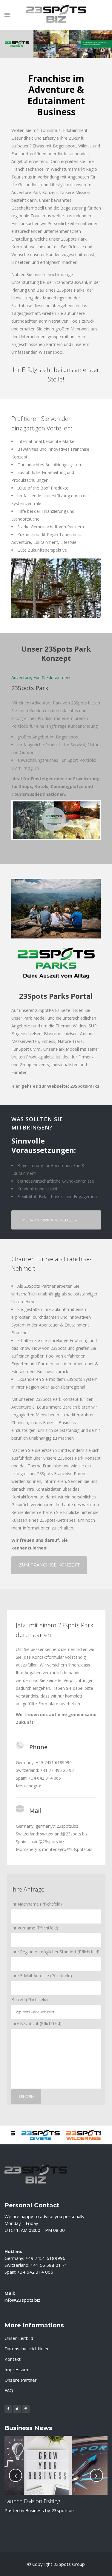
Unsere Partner (21, 2380)
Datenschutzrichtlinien (27, 2349)
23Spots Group (69, 2564)
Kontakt (13, 2359)
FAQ (9, 2390)
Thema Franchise (45, 1466)
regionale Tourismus (31, 216)
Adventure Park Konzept (35, 192)
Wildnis (85, 146)
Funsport (20, 154)
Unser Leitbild (19, 2338)
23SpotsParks (85, 1086)
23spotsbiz (63, 2510)
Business (35, 2510)
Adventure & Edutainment (36, 1407)
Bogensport (64, 146)
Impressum (16, 2369)
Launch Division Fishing (32, 2501)
